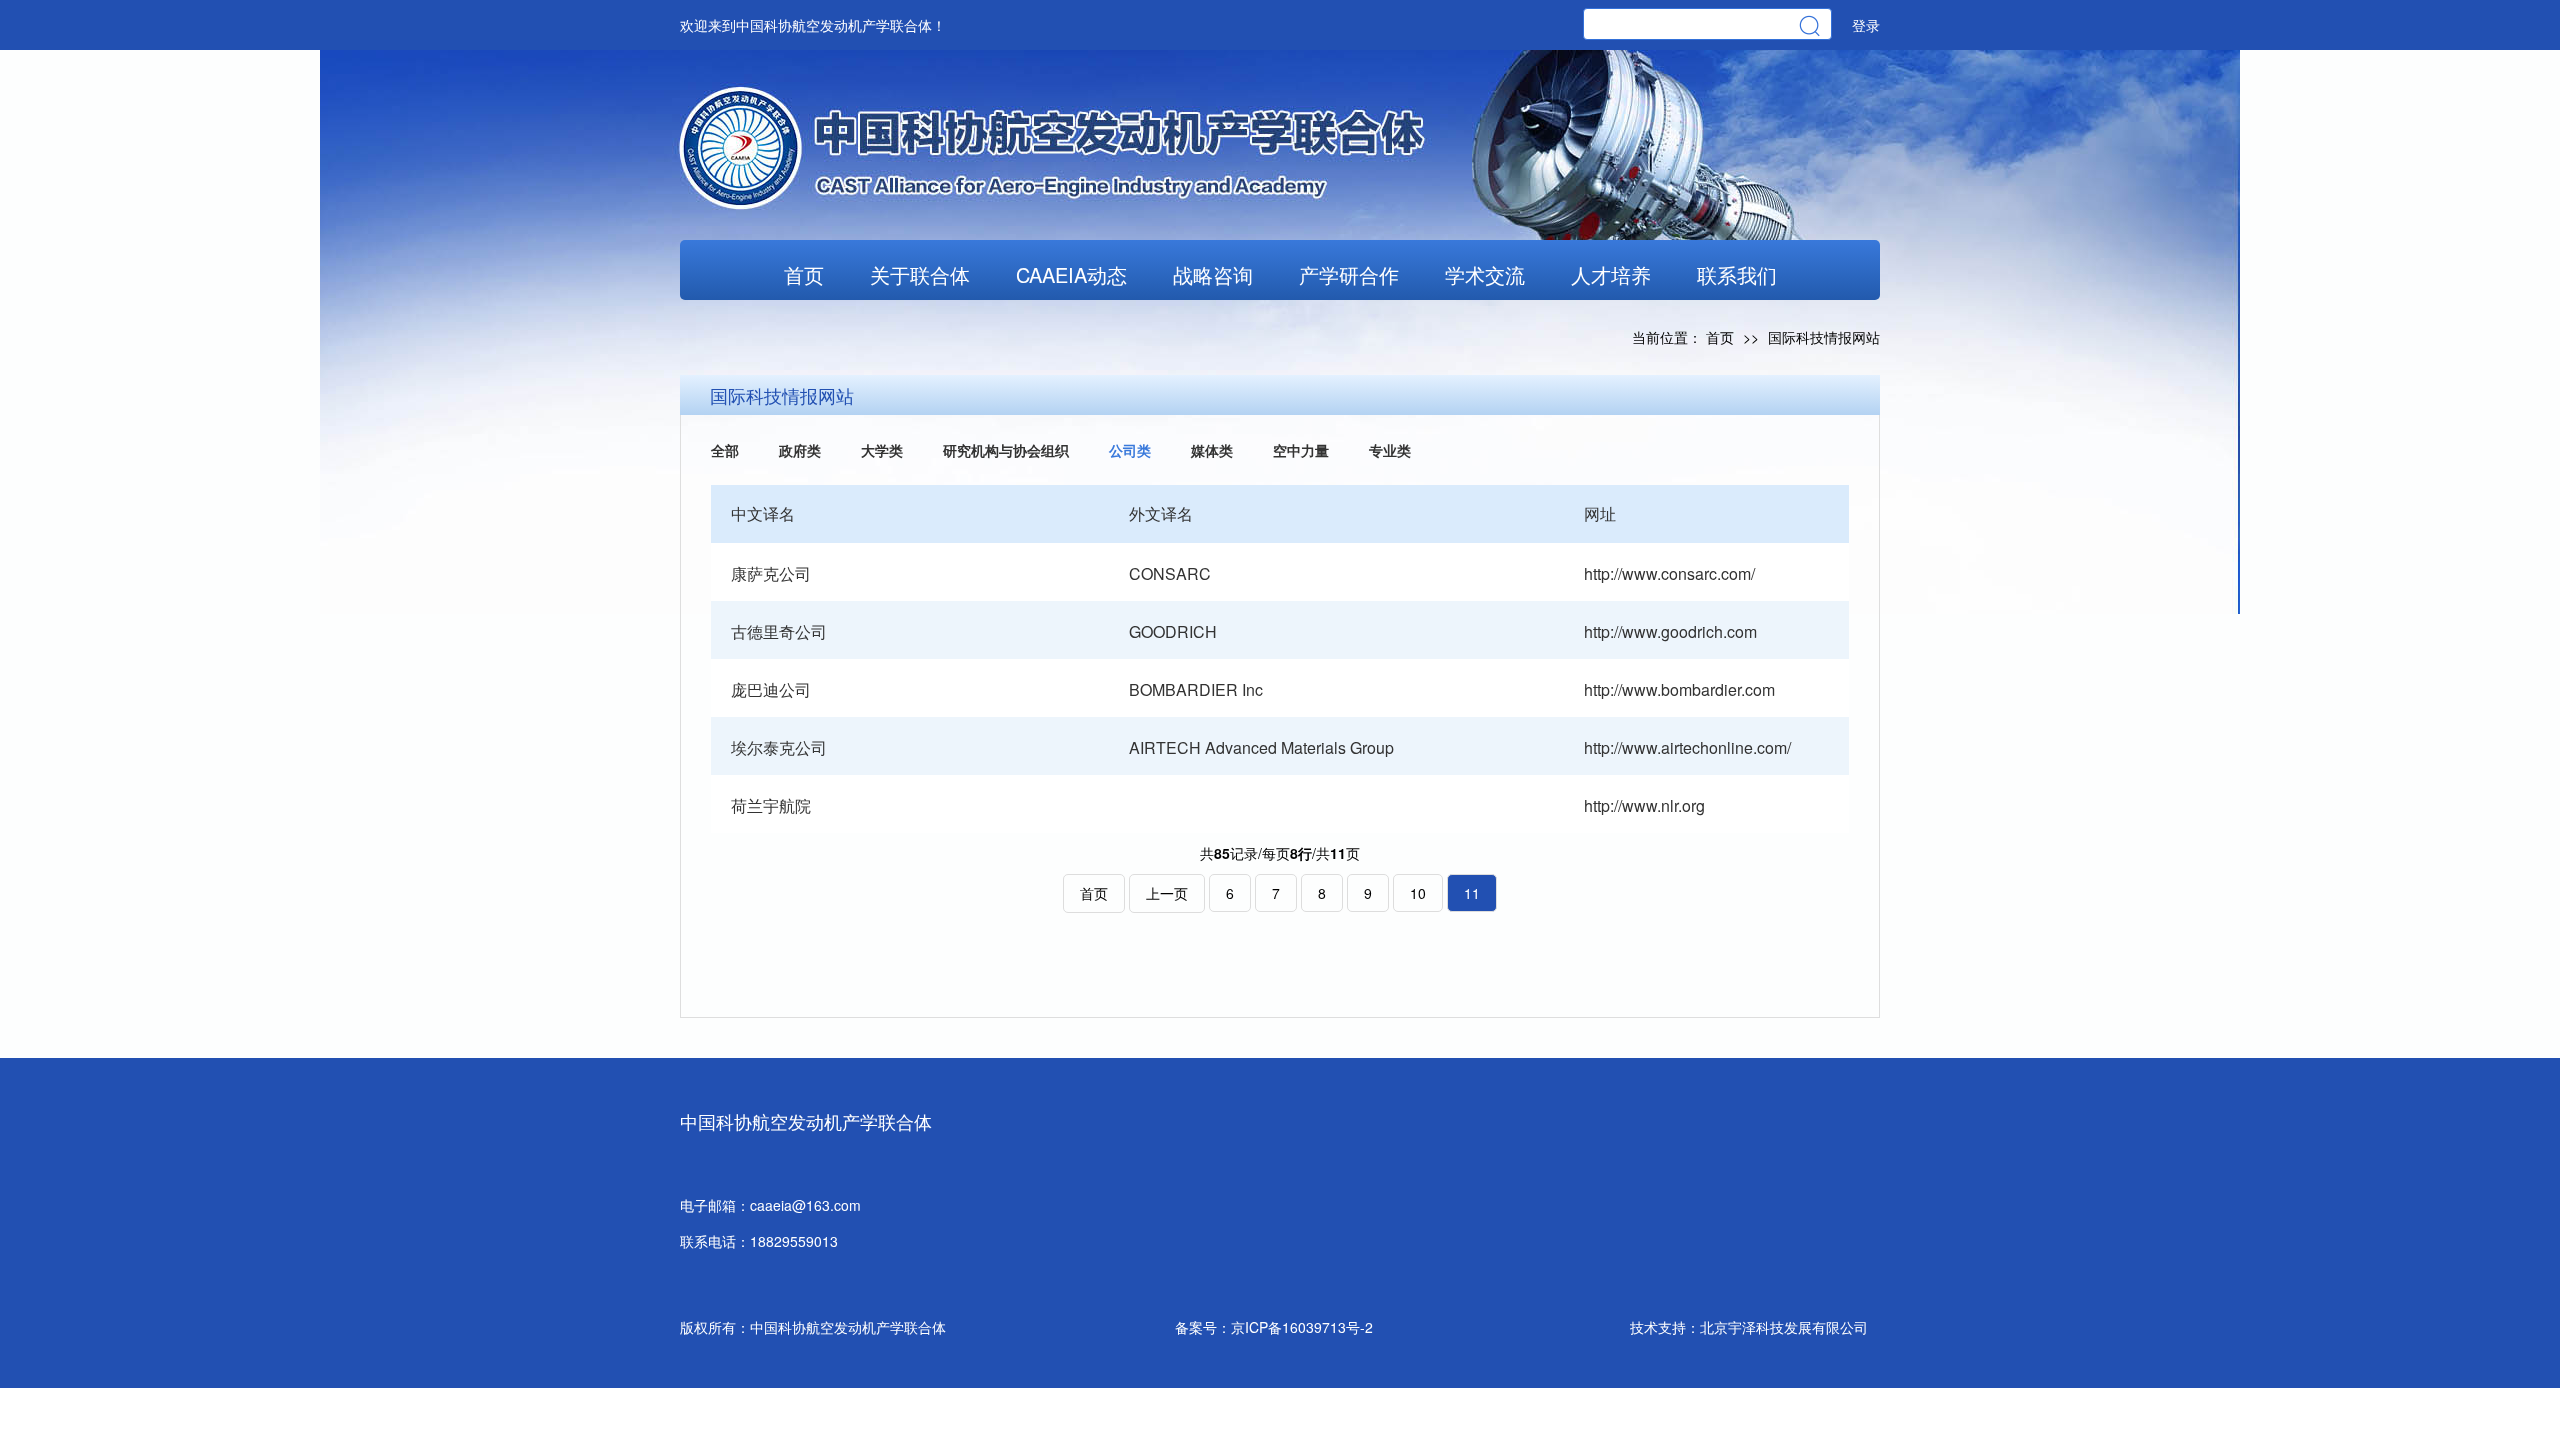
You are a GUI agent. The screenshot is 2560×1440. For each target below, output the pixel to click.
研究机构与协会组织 (1006, 450)
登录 (1866, 25)
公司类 (1130, 450)
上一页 (1167, 893)
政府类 (800, 450)
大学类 (882, 450)
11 (1472, 893)
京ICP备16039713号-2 (1302, 1327)
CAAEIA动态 (1071, 274)
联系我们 (1737, 274)
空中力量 (1301, 450)
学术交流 (1485, 274)
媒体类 (1212, 450)
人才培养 (1611, 274)
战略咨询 (1213, 274)
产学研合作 (1349, 274)
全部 (725, 450)
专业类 (1390, 450)
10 (1418, 893)
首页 (804, 274)
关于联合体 (920, 274)
